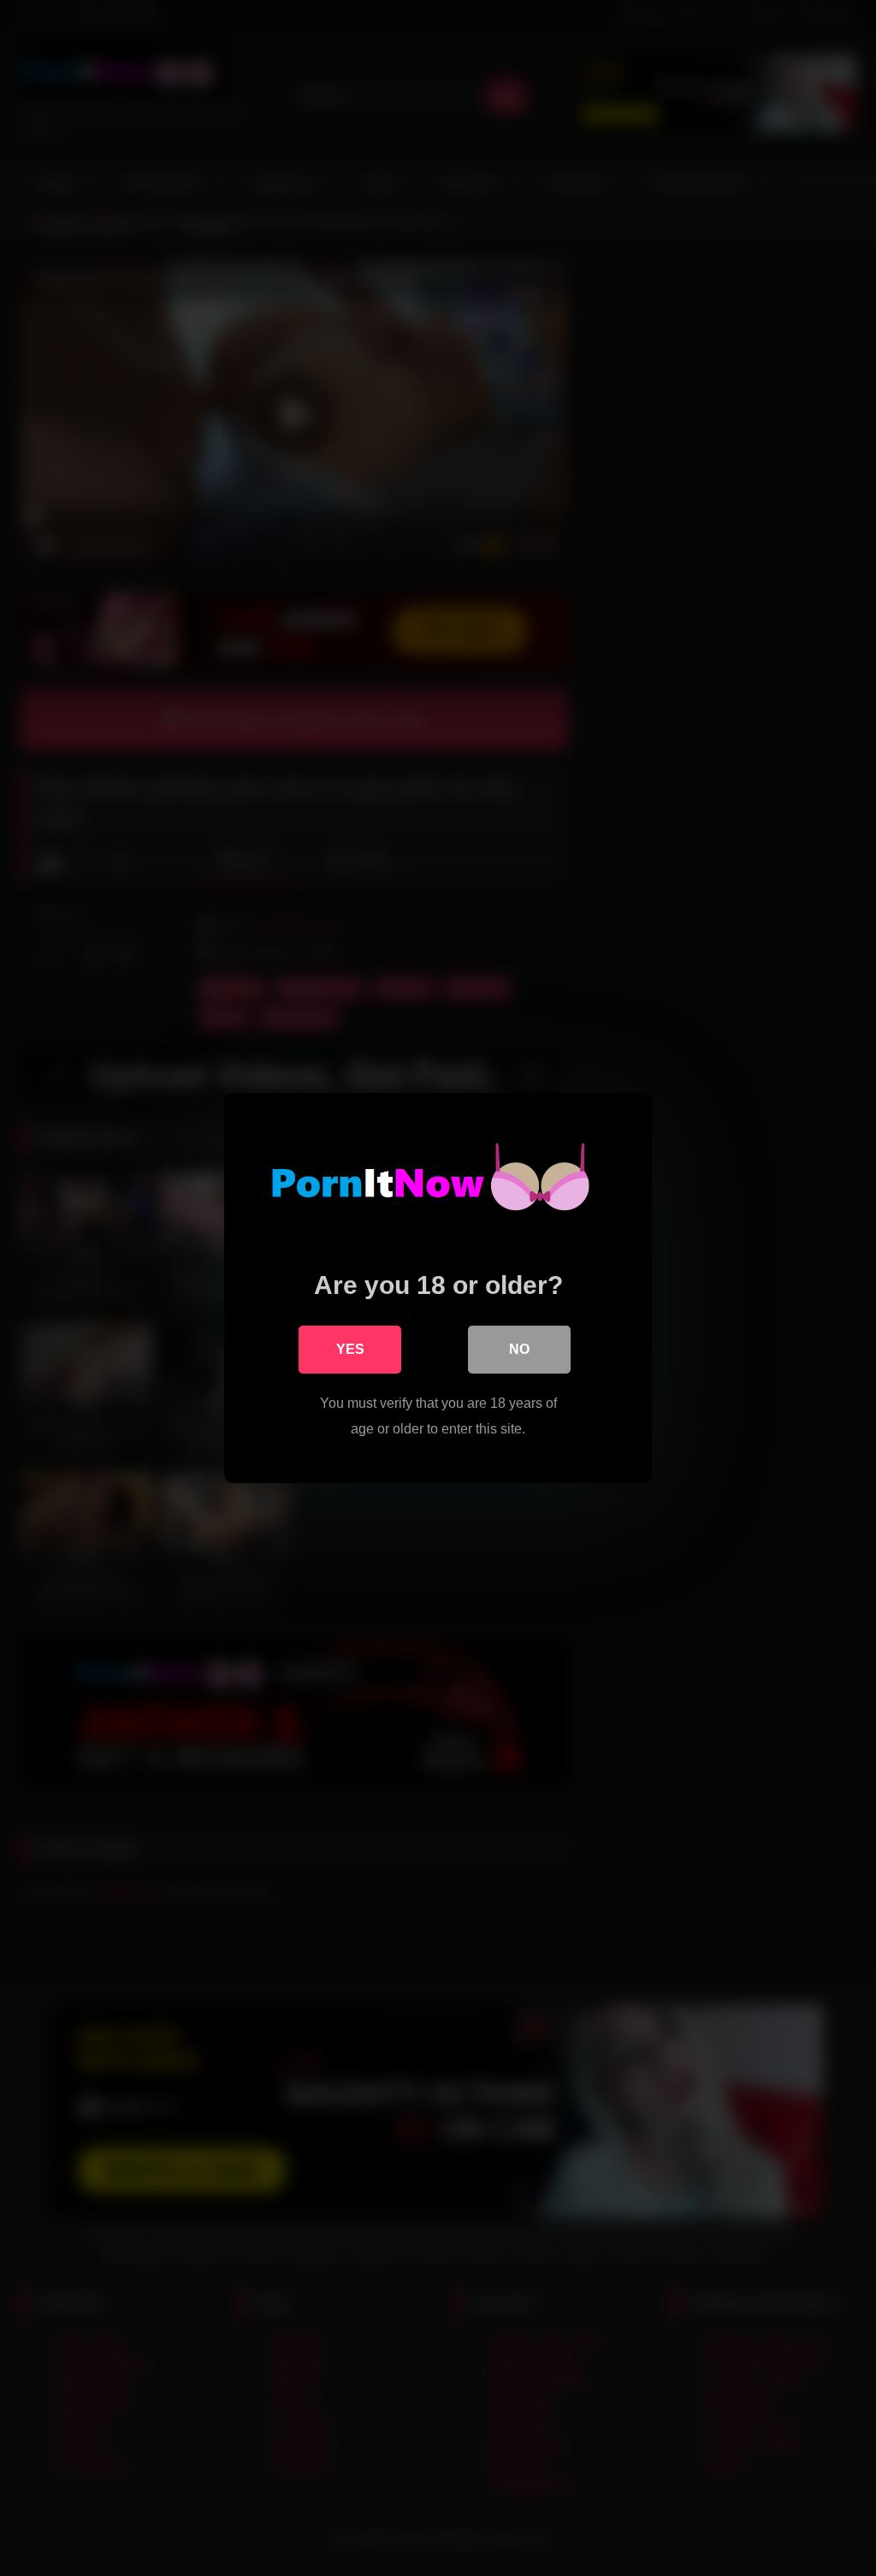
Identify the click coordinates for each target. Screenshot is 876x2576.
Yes (350, 1349)
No (519, 1349)
